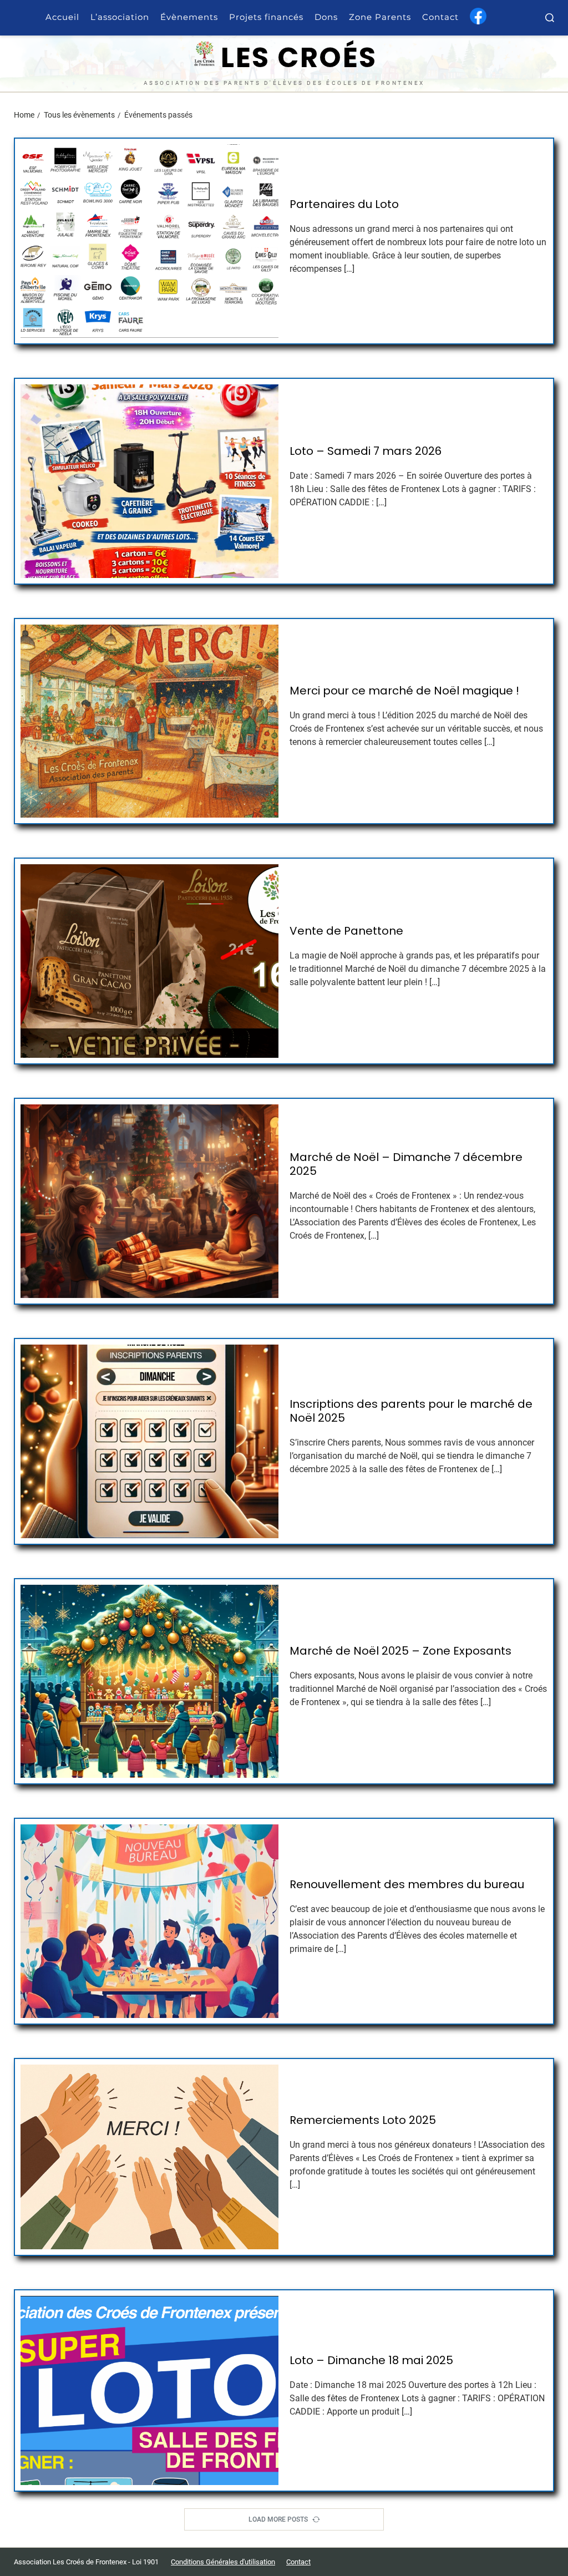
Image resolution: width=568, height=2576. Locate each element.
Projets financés (266, 17)
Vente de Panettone (346, 931)
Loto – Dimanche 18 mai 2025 (371, 2361)
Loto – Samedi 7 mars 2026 (366, 451)
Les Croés (299, 58)
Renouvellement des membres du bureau (407, 1885)
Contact (440, 17)
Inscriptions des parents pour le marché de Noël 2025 (411, 1411)
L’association (120, 17)
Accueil (62, 17)
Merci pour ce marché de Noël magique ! (404, 691)
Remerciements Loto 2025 (363, 2120)
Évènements (189, 17)
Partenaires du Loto (344, 204)
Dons (326, 17)
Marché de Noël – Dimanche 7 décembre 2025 (406, 1164)
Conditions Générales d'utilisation (223, 2562)
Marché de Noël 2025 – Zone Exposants (400, 1651)
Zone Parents (380, 17)
